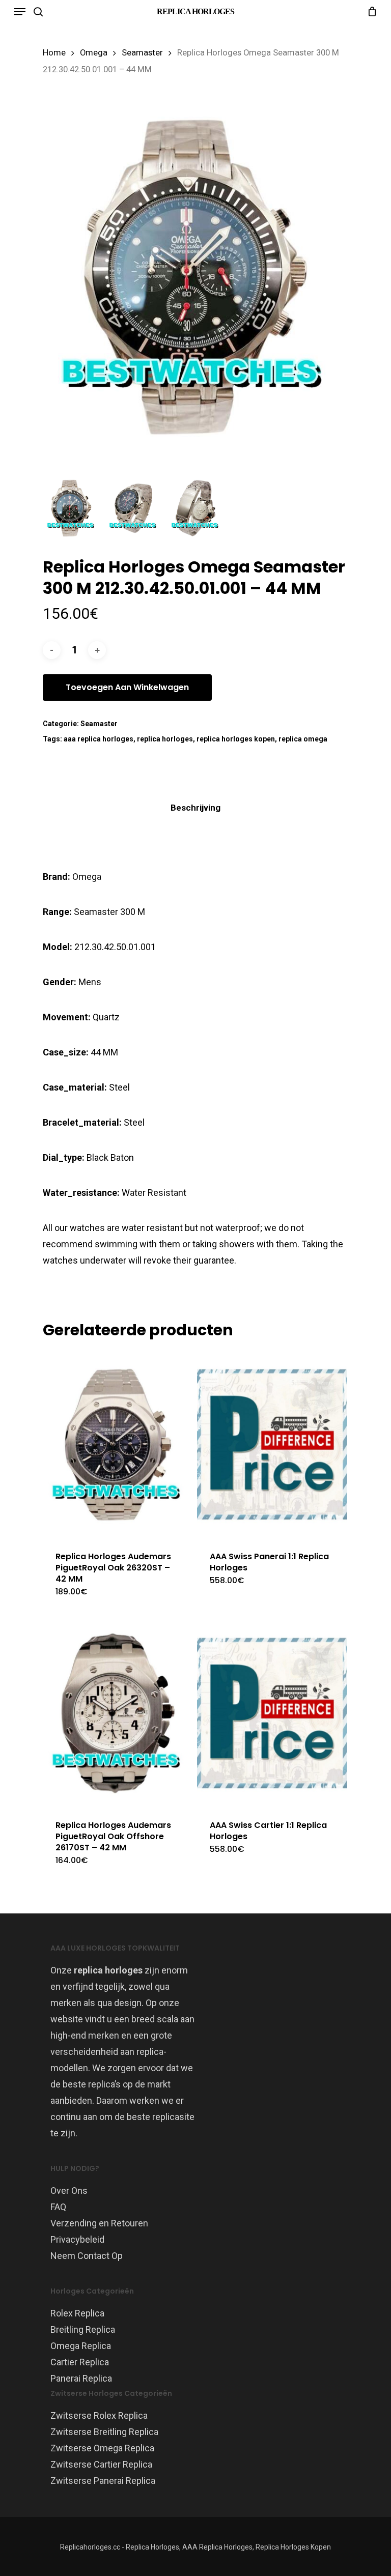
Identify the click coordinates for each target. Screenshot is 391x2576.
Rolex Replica (77, 2313)
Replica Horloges (195, 11)
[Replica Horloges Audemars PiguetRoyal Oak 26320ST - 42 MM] (118, 1444)
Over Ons (69, 2191)
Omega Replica (81, 2346)
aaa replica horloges (99, 739)
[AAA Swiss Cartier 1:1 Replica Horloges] (272, 1713)
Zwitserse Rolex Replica (99, 2415)
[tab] (195, 808)
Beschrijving (195, 808)
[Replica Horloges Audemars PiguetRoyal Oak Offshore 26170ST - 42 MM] (118, 1713)
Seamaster (142, 53)
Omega (94, 53)
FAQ (58, 2207)
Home (54, 53)
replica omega (303, 739)
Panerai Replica (81, 2378)
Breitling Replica (83, 2329)
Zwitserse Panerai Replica (103, 2481)
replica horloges (165, 739)
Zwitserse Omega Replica (102, 2448)
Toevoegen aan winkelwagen (127, 687)
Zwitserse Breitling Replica (104, 2432)
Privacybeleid (77, 2239)
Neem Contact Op (87, 2256)
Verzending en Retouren (99, 2223)
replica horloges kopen (236, 739)
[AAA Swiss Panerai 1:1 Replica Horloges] (272, 1444)
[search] (38, 12)
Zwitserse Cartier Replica (101, 2464)
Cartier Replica (80, 2362)
